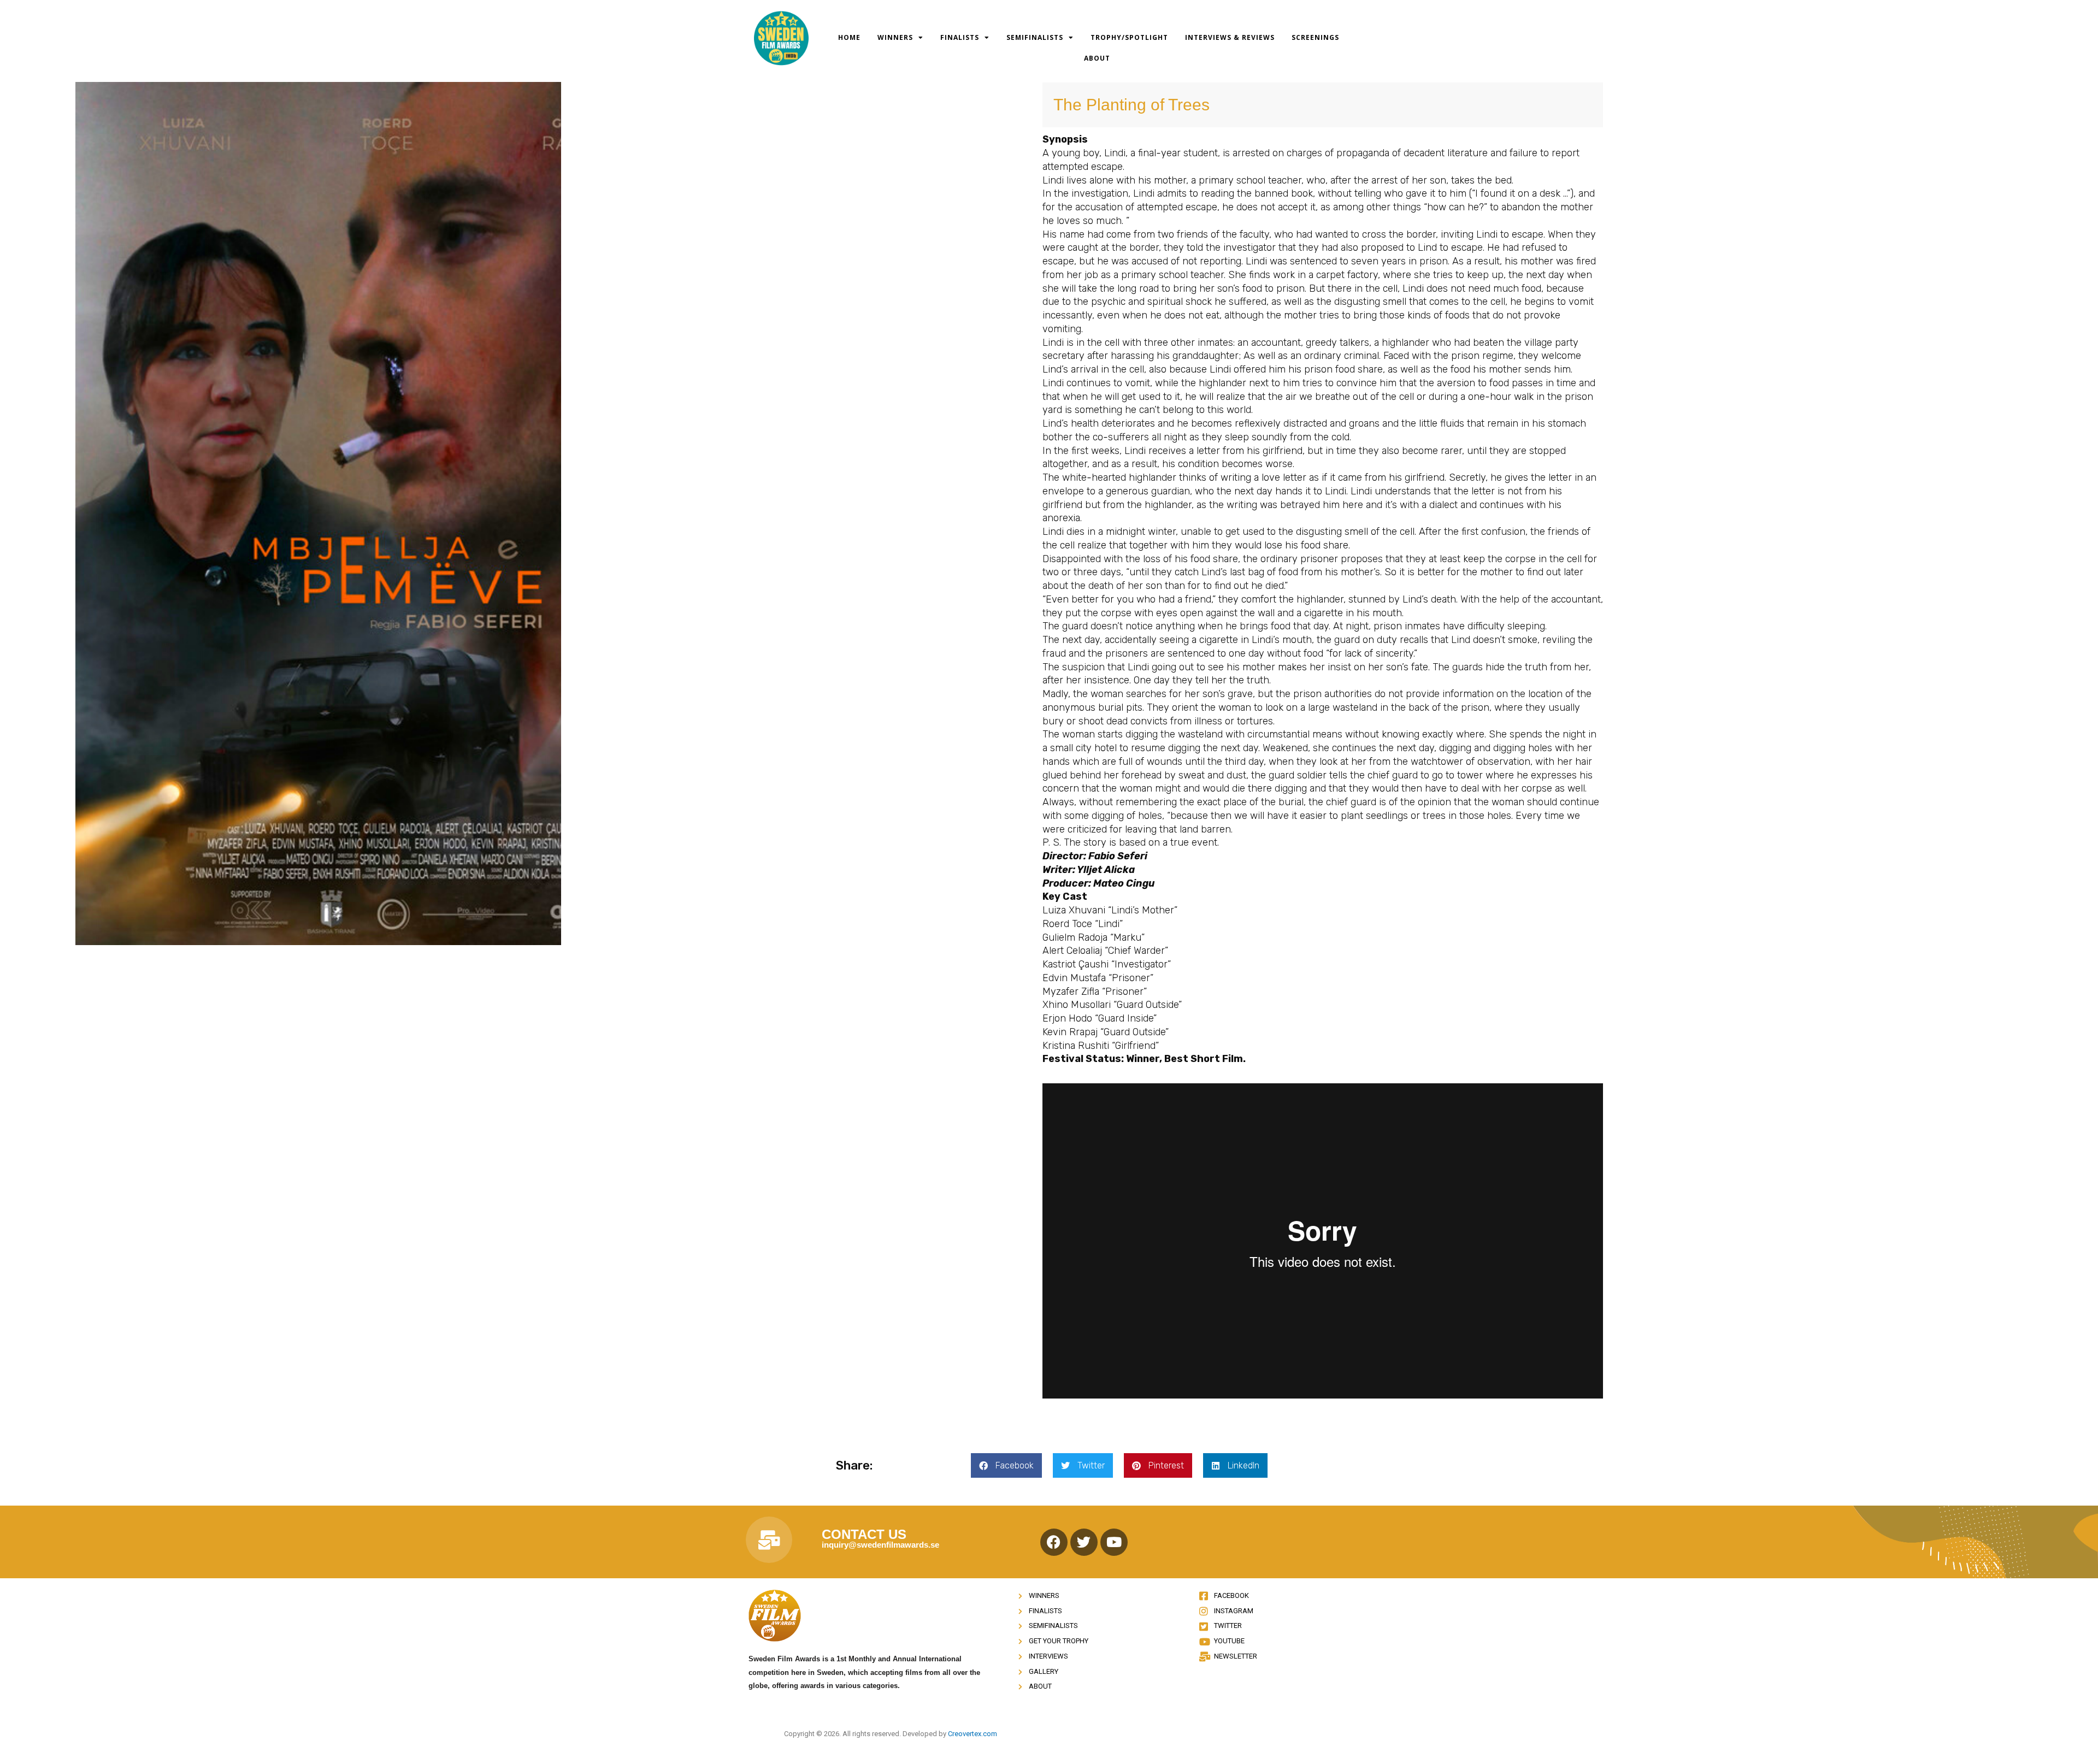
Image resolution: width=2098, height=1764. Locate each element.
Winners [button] (895, 37)
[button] (1006, 1465)
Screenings (1315, 37)
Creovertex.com (973, 1734)
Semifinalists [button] (1035, 37)
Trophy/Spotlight (1129, 37)
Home (849, 37)
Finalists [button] (960, 37)
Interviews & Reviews (1230, 37)
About (1097, 58)
